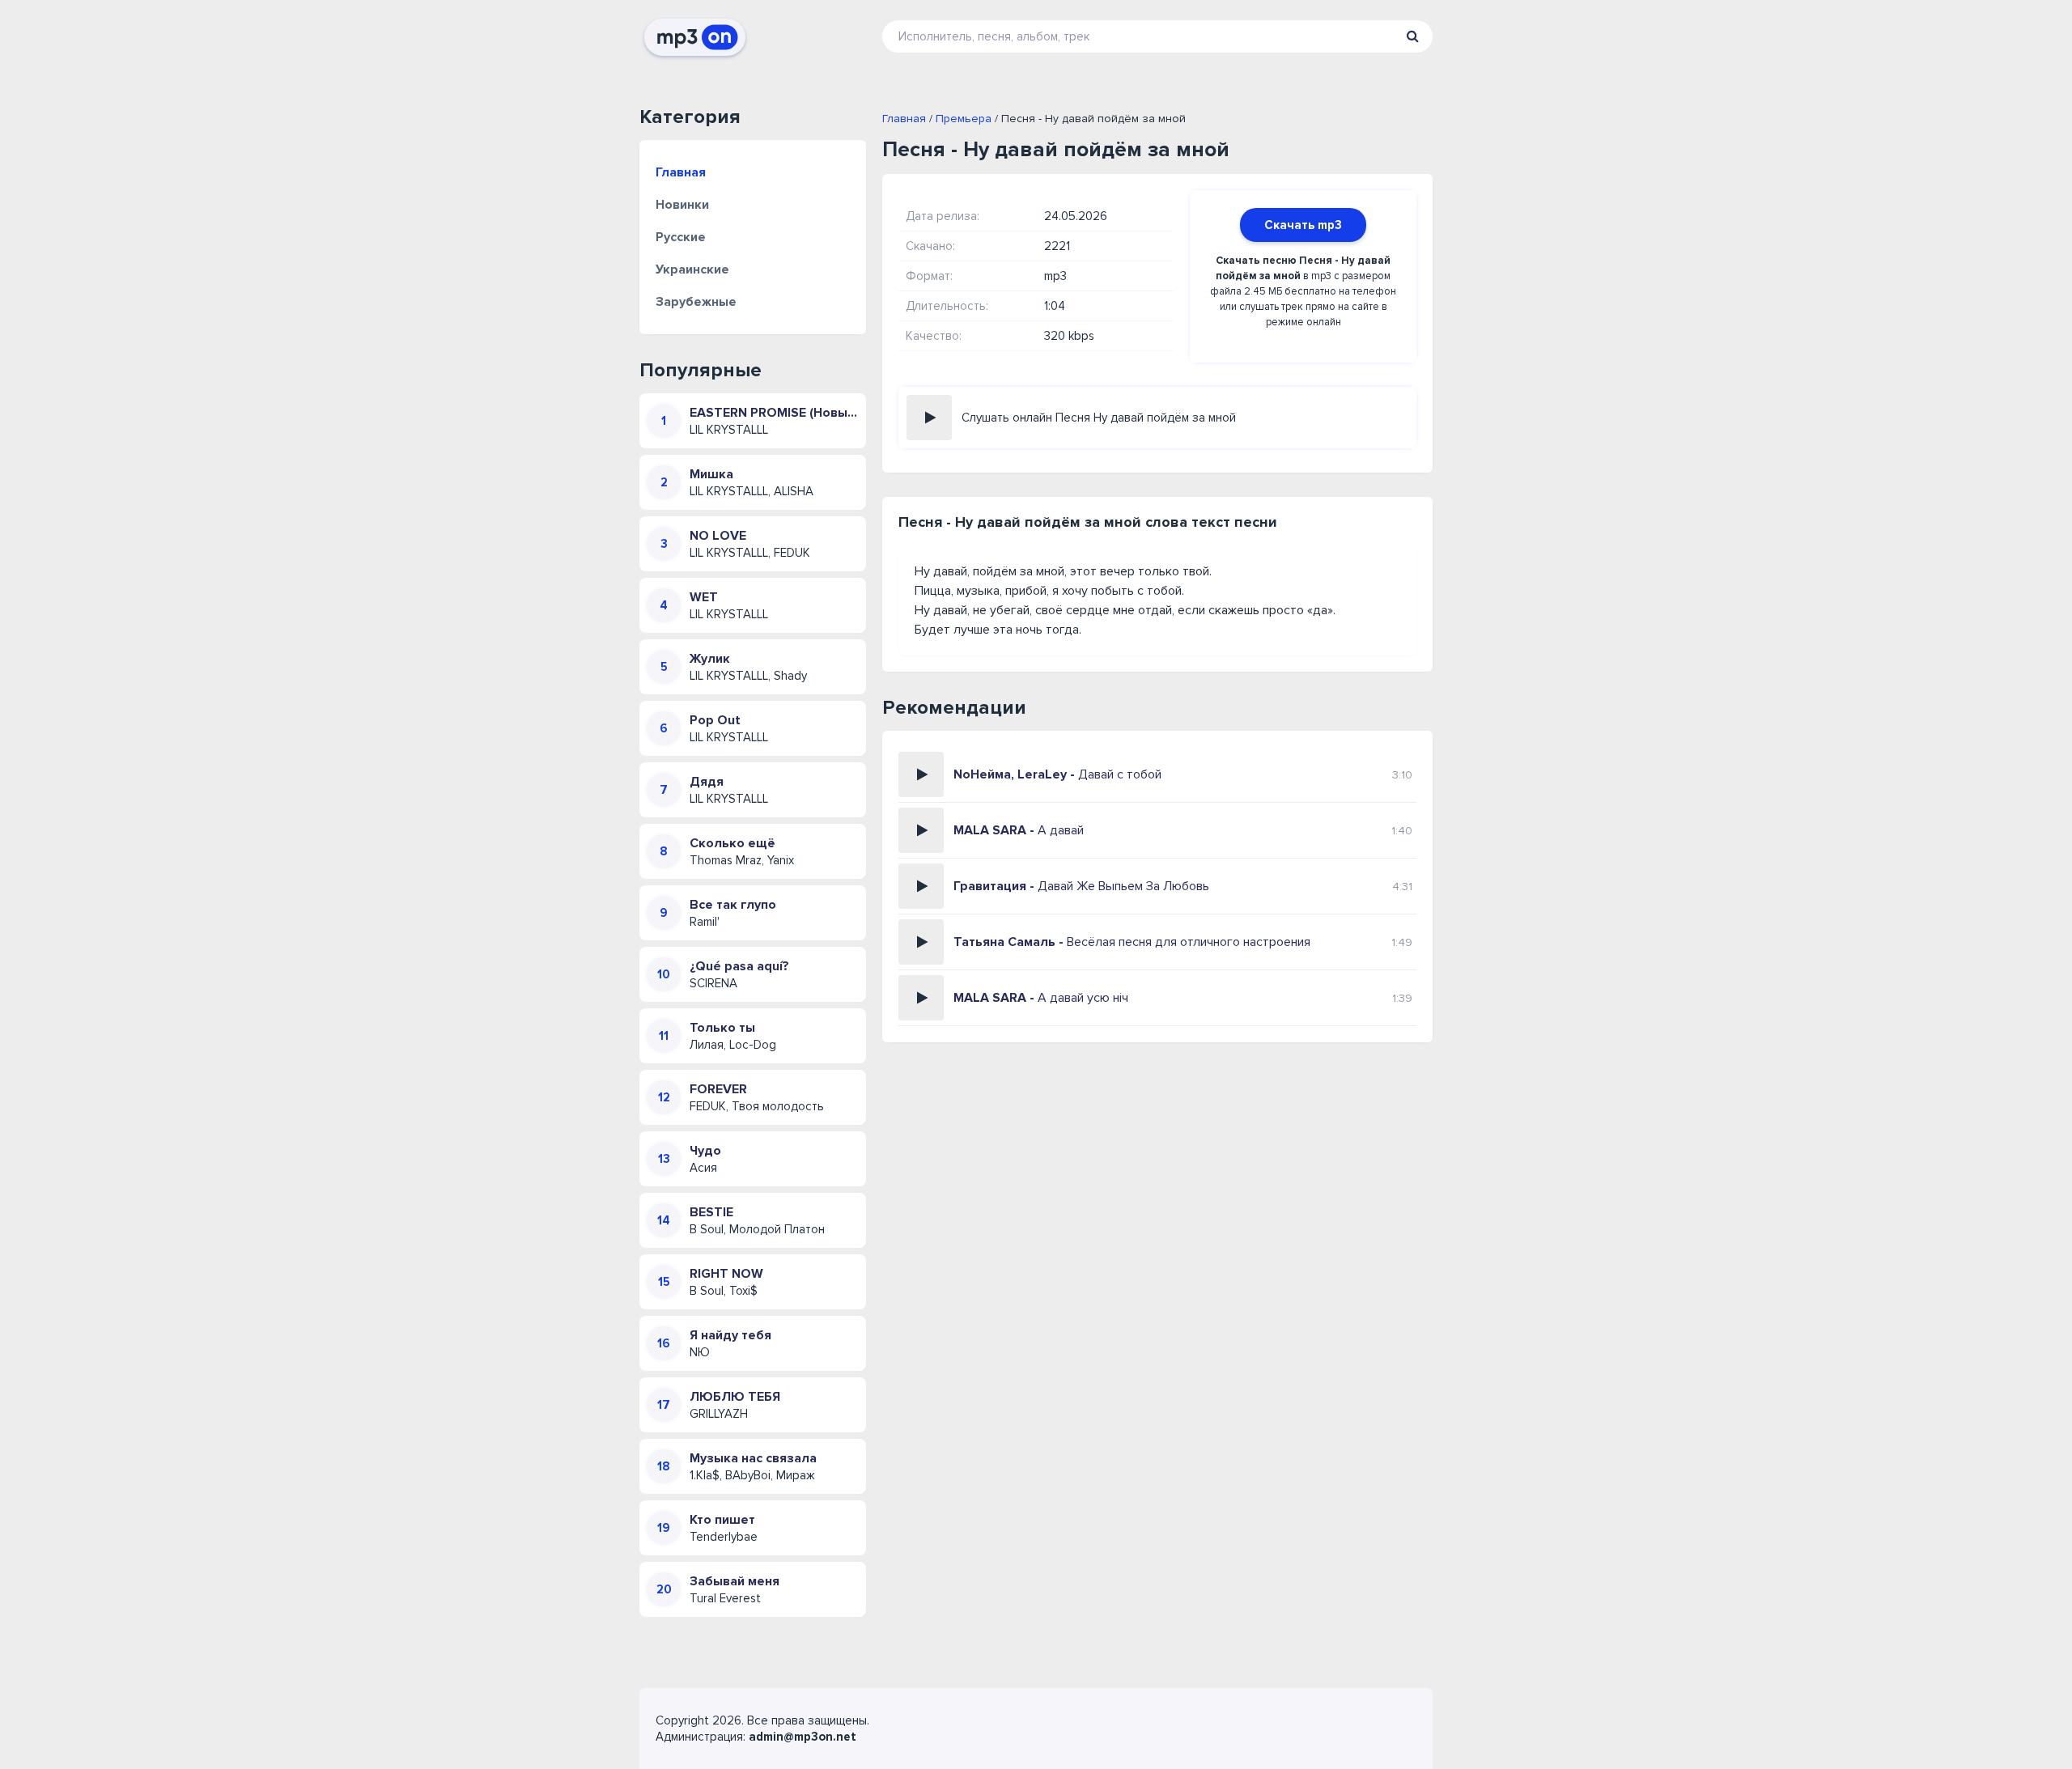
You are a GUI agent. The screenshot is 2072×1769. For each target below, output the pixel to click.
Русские (681, 237)
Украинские (692, 269)
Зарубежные (696, 302)
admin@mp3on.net (802, 1737)
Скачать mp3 (1303, 225)
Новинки (682, 205)
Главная (681, 172)
